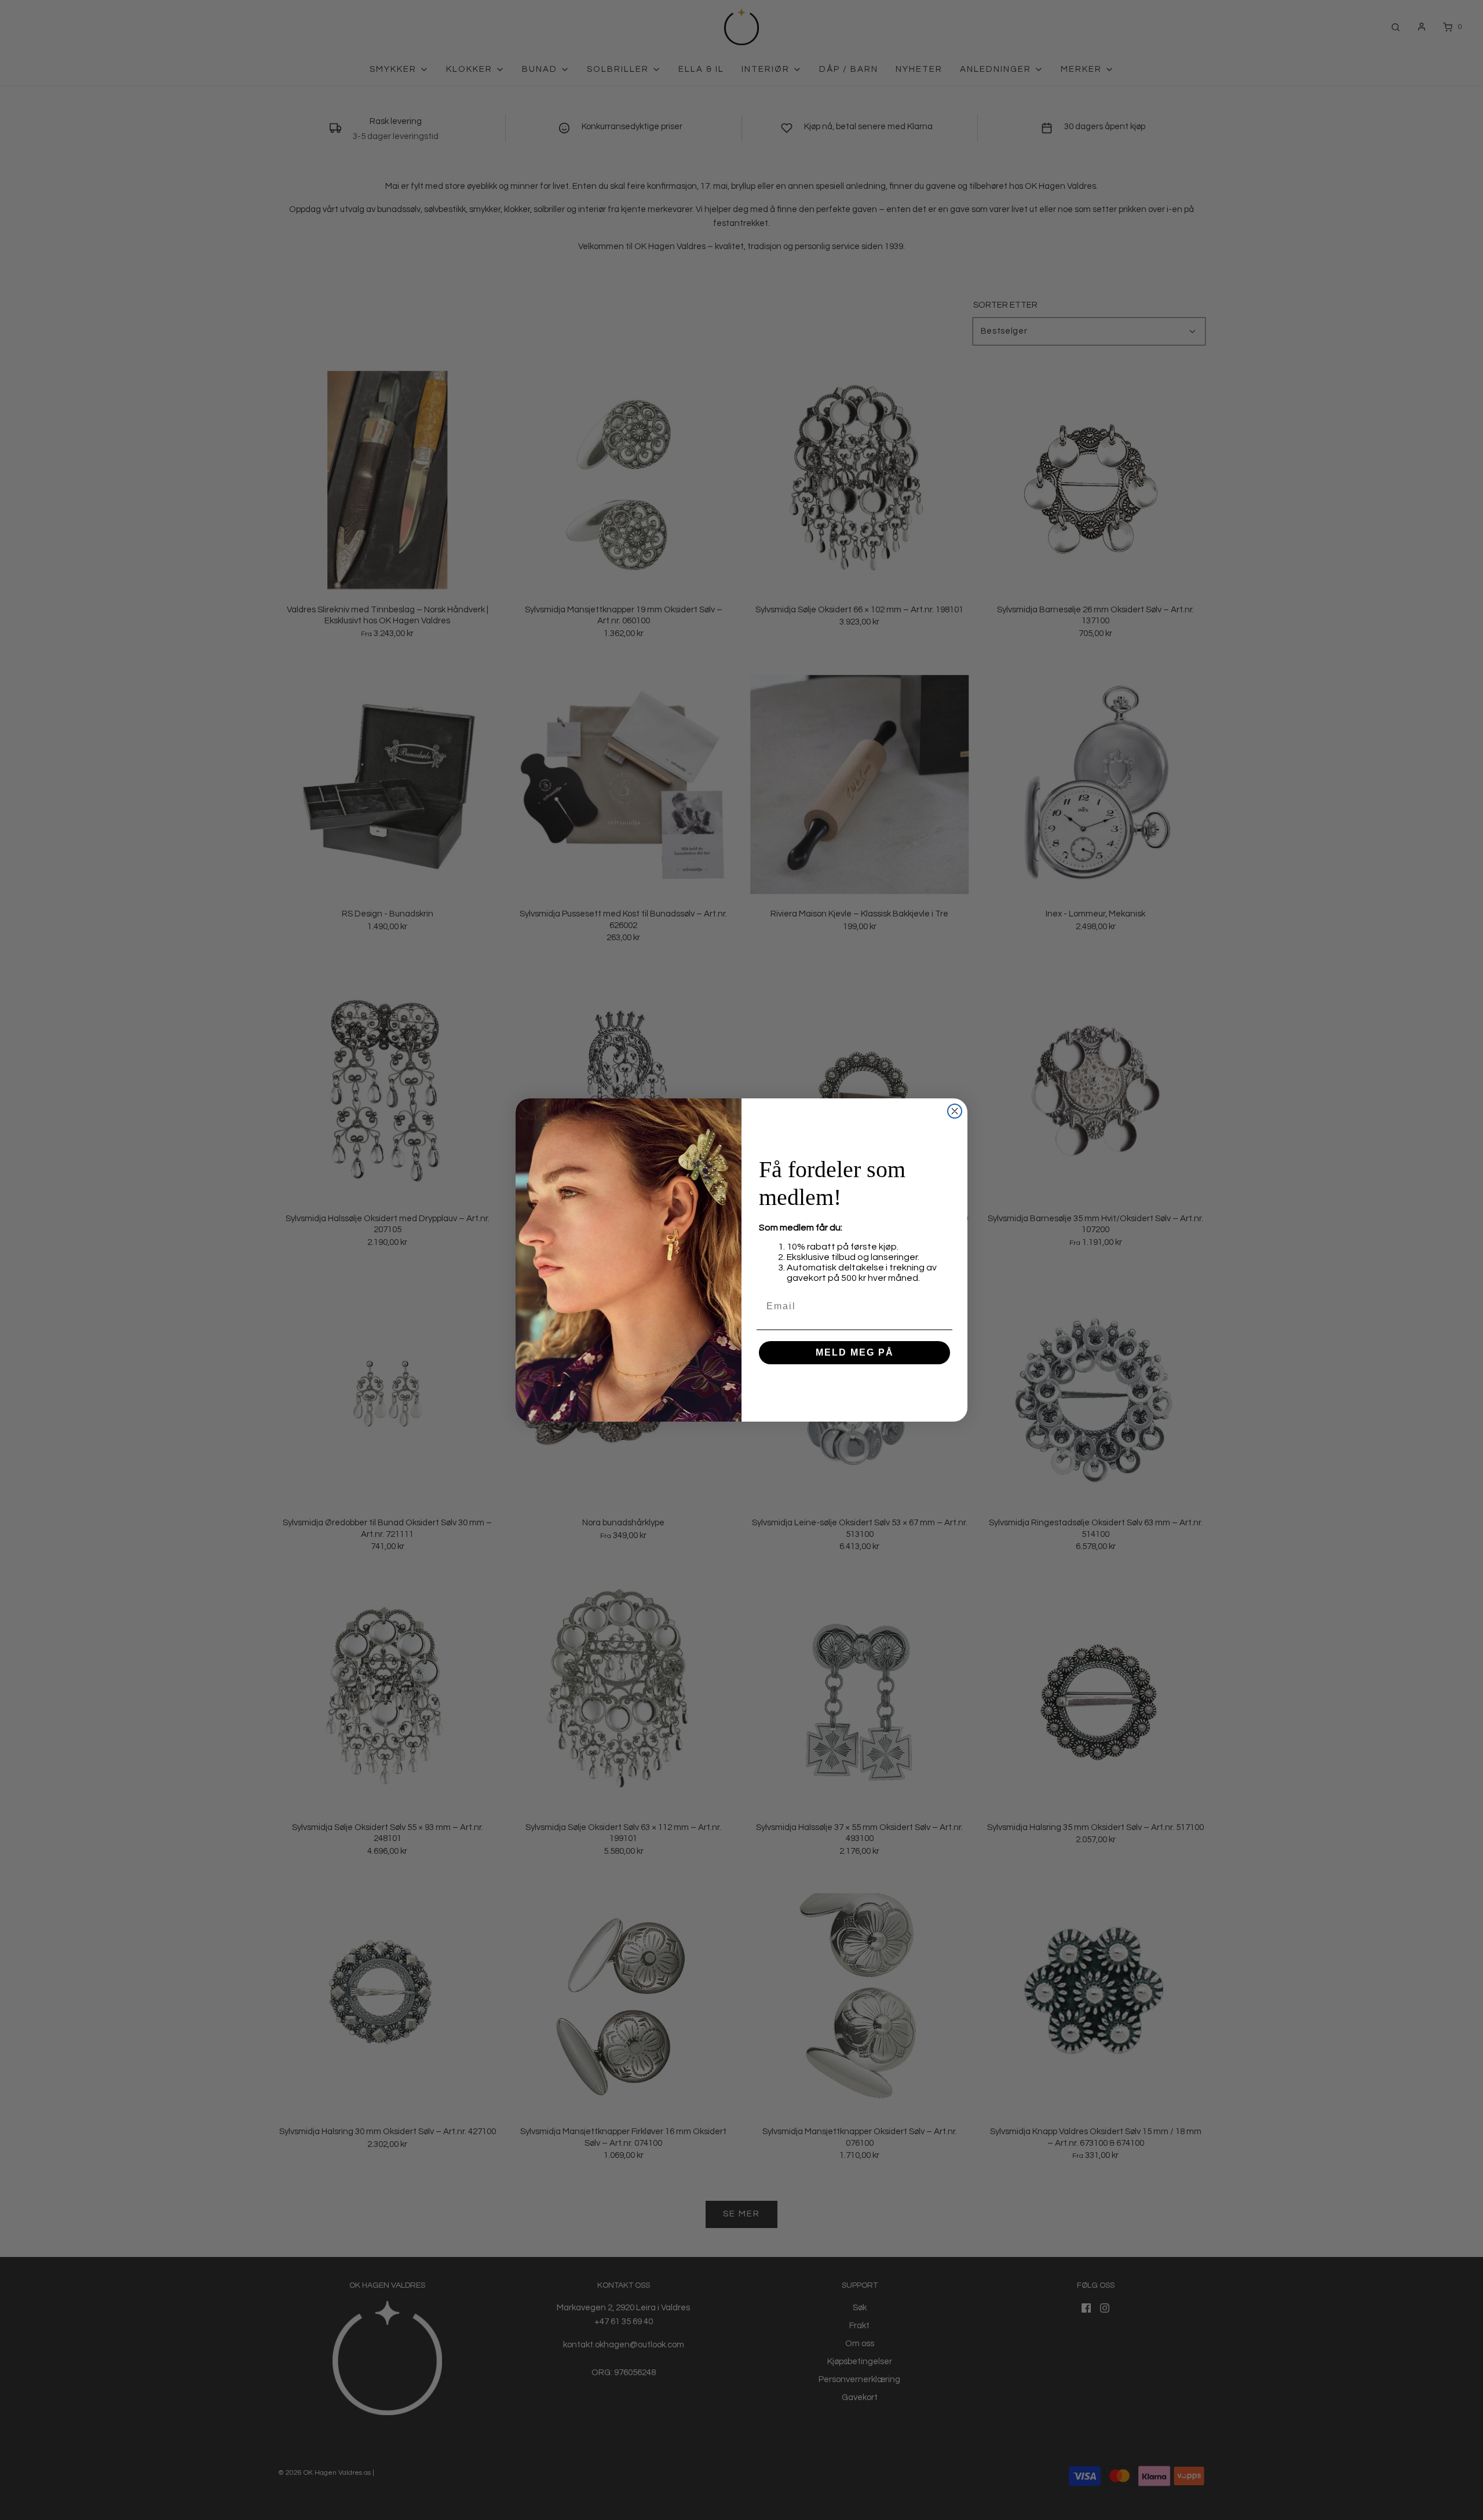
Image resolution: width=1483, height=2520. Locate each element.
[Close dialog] (955, 1111)
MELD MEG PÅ (855, 1352)
